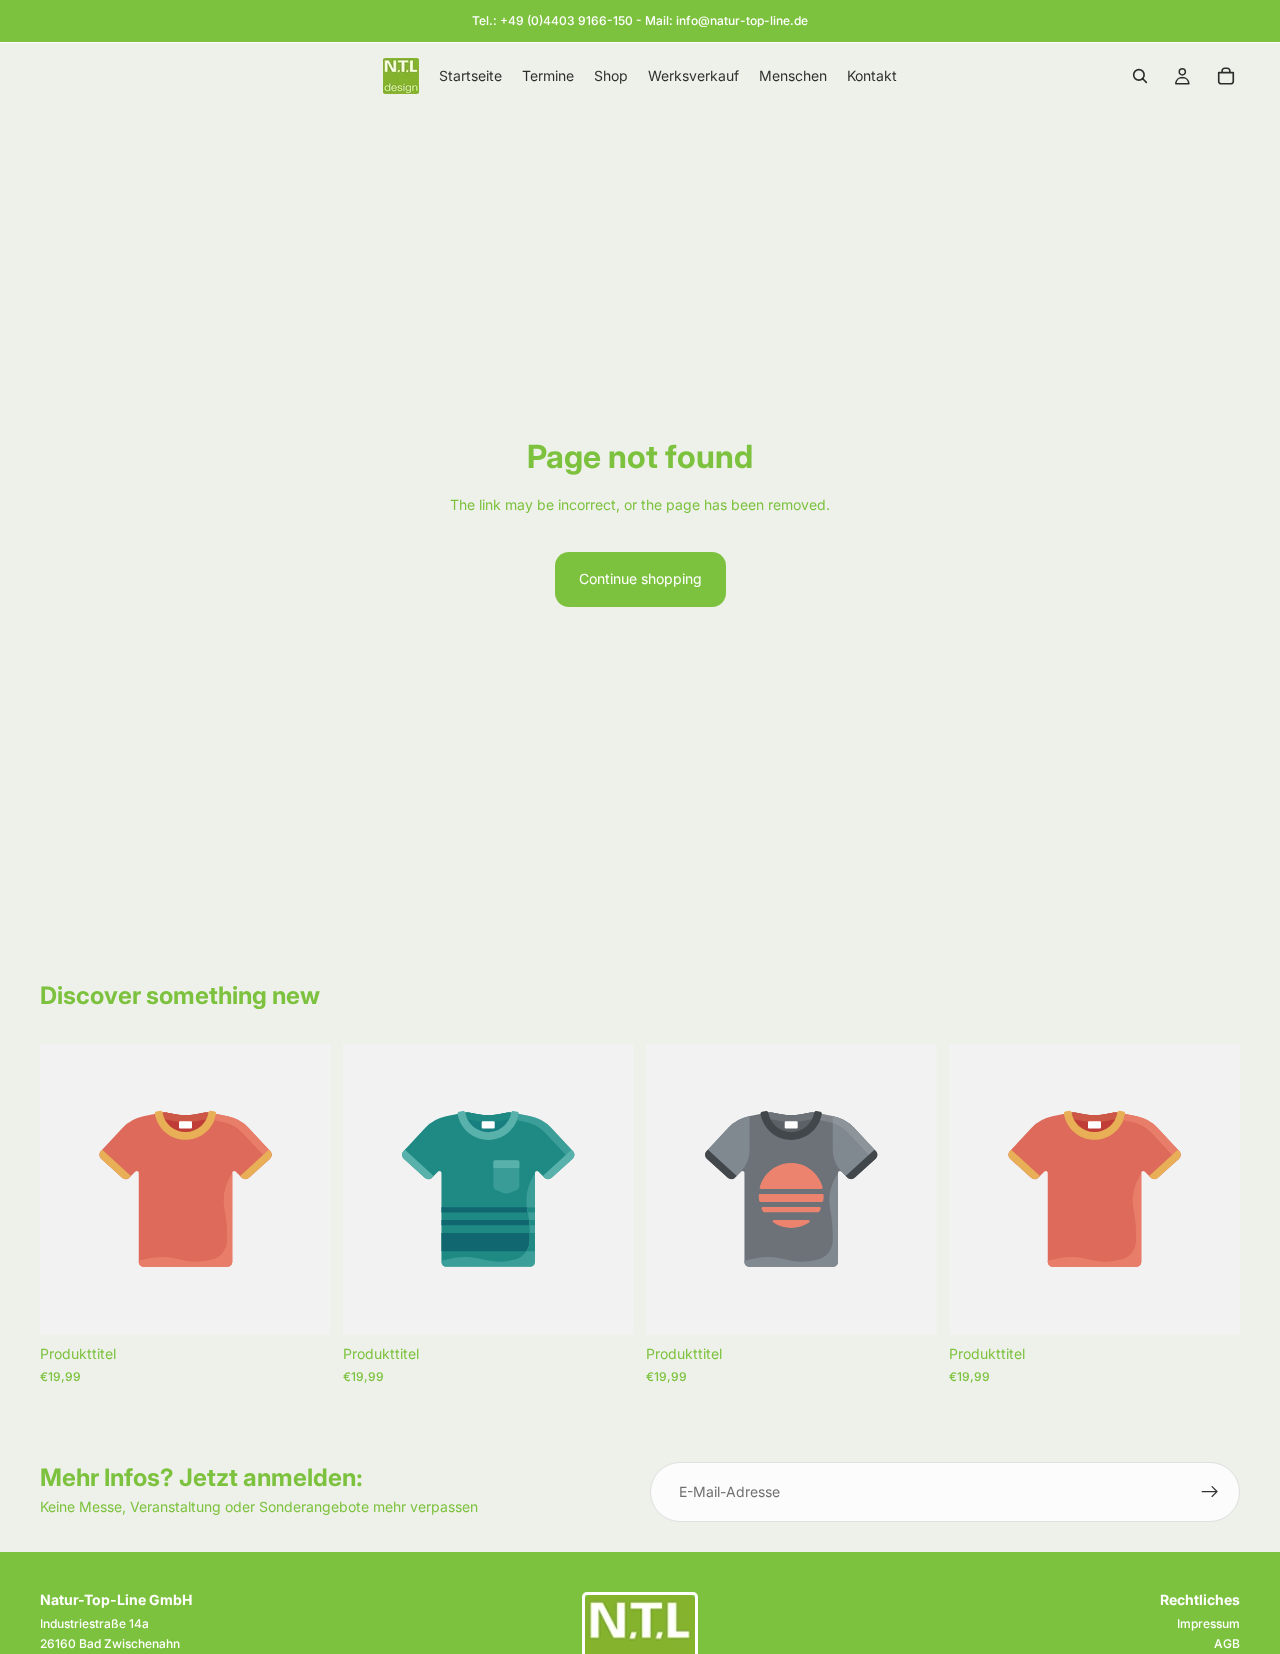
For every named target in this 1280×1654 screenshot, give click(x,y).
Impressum (1208, 1623)
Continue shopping (640, 578)
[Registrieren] (1210, 1492)
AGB (1227, 1643)
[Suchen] (1140, 76)
